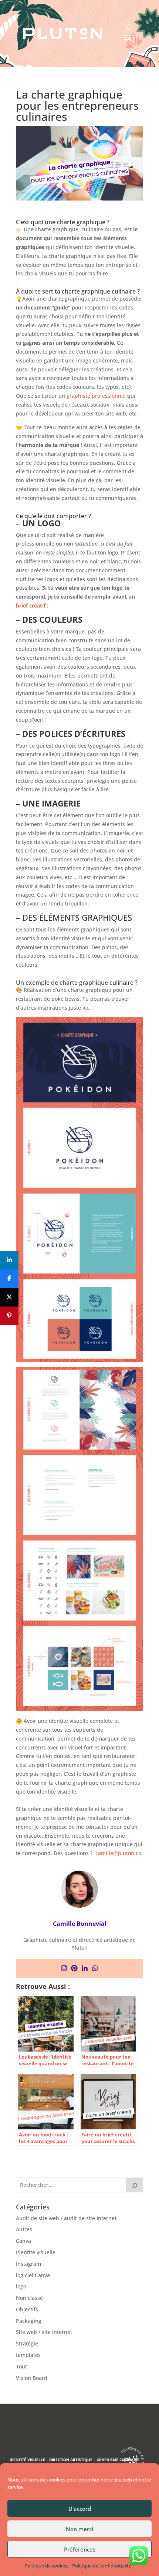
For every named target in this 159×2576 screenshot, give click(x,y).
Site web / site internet (44, 2332)
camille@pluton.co (118, 1853)
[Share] (9, 1260)
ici (85, 1008)
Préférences (80, 2549)
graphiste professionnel (96, 396)
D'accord (80, 2509)
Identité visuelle (36, 2252)
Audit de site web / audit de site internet (66, 2218)
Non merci (79, 2529)
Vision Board (32, 2378)
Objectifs (27, 2309)
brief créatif (31, 605)
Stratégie (27, 2343)
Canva (23, 2241)
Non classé (29, 2298)
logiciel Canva (33, 2275)
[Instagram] (64, 1969)
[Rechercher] (135, 2185)
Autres (24, 2229)
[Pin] (9, 1316)
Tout (21, 2366)
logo (21, 2286)
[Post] (9, 1297)
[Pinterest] (74, 1969)
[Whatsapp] (95, 1969)
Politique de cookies (46, 2566)
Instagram (28, 2264)
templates (28, 2355)
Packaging (29, 2321)
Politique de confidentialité (102, 2566)
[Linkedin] (85, 1969)
